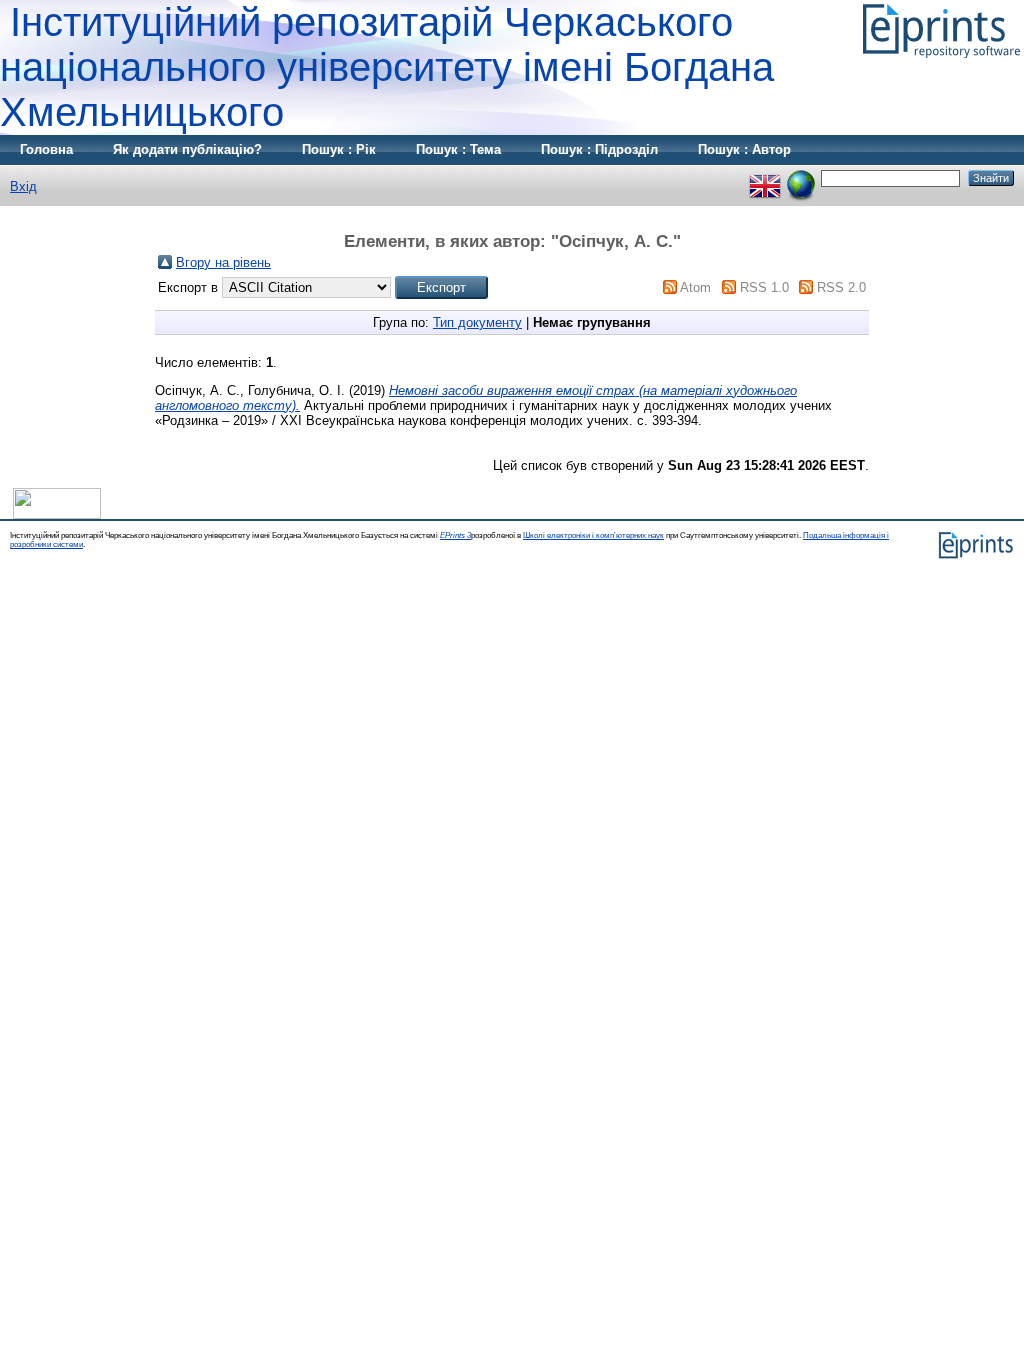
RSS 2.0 (841, 287)
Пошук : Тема (458, 149)
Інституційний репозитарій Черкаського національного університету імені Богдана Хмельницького (387, 67)
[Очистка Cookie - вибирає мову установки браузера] (801, 177)
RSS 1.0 (764, 287)
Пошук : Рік (339, 149)
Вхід (23, 186)
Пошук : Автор (744, 149)
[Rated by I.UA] (57, 514)
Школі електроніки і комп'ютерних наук (593, 535)
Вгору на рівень (223, 262)
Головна (46, 149)
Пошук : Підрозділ (599, 149)
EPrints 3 (455, 535)
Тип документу (477, 322)
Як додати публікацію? (187, 149)
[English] (765, 177)
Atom (695, 287)
